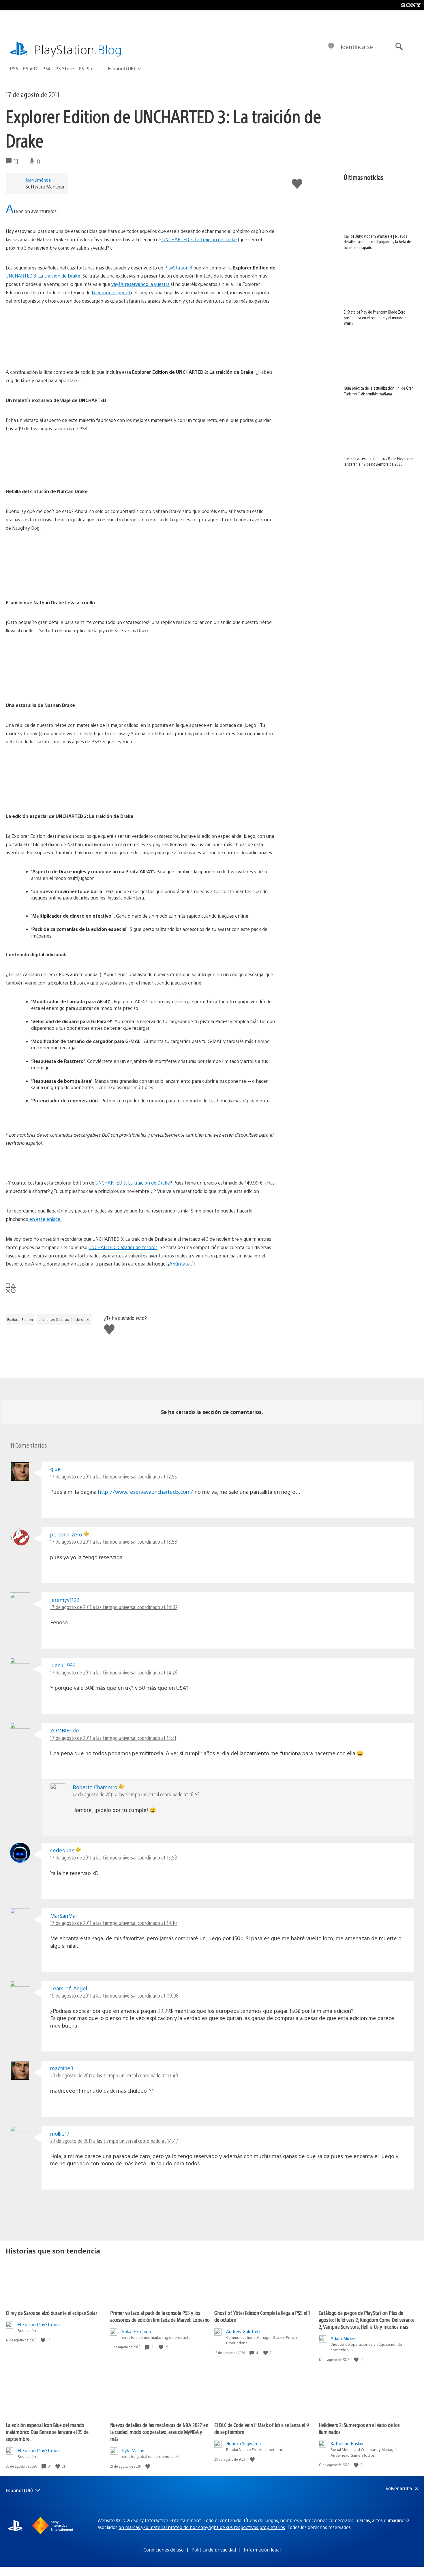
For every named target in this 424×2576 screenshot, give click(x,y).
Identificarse (357, 47)
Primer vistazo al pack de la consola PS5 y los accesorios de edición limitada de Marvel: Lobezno (160, 2316)
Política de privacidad (214, 2550)
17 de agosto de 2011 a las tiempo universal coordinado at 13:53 (113, 1541)
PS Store (65, 68)
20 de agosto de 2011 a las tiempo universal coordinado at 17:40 (114, 2075)
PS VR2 (30, 68)
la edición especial (111, 292)
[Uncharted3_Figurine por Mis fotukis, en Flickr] (141, 779)
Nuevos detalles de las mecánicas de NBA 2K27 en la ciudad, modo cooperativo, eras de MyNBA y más (159, 2432)
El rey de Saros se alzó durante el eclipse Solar (51, 2313)
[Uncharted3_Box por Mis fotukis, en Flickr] (141, 454)
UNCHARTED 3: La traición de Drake (199, 239)
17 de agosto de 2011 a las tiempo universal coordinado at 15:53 (113, 1857)
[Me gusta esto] (44, 2340)
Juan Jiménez (38, 180)
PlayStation (78, 49)
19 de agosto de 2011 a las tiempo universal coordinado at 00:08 (114, 1995)
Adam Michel (343, 2338)
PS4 (47, 68)
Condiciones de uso (164, 2550)
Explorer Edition (20, 1319)
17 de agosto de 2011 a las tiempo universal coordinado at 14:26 (114, 1672)
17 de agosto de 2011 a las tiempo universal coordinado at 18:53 (136, 1794)
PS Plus (87, 68)
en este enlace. (45, 1219)
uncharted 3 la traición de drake (65, 1319)
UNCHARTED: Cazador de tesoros (123, 1247)
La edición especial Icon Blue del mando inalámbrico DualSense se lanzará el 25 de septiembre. (47, 2432)
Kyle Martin (133, 2450)
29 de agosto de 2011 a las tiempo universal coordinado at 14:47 (114, 2141)
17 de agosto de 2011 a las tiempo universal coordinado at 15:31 (113, 1738)
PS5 (14, 68)
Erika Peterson (136, 2331)
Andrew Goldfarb (243, 2331)
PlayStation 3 (178, 268)
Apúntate (180, 1264)
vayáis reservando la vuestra (140, 284)
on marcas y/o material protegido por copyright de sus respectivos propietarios (202, 2527)
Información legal (262, 2550)
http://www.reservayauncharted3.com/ (146, 1492)
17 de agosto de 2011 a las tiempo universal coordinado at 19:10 (113, 1923)
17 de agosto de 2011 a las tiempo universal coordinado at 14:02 (114, 1607)
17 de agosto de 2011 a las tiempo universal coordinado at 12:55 (113, 1476)
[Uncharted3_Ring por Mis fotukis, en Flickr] (141, 668)
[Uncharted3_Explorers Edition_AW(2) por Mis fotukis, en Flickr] (141, 338)
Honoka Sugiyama (243, 2443)
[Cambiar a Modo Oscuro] (331, 47)
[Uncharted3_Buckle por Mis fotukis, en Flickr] (141, 565)
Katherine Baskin (347, 2443)
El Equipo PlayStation (39, 2324)
